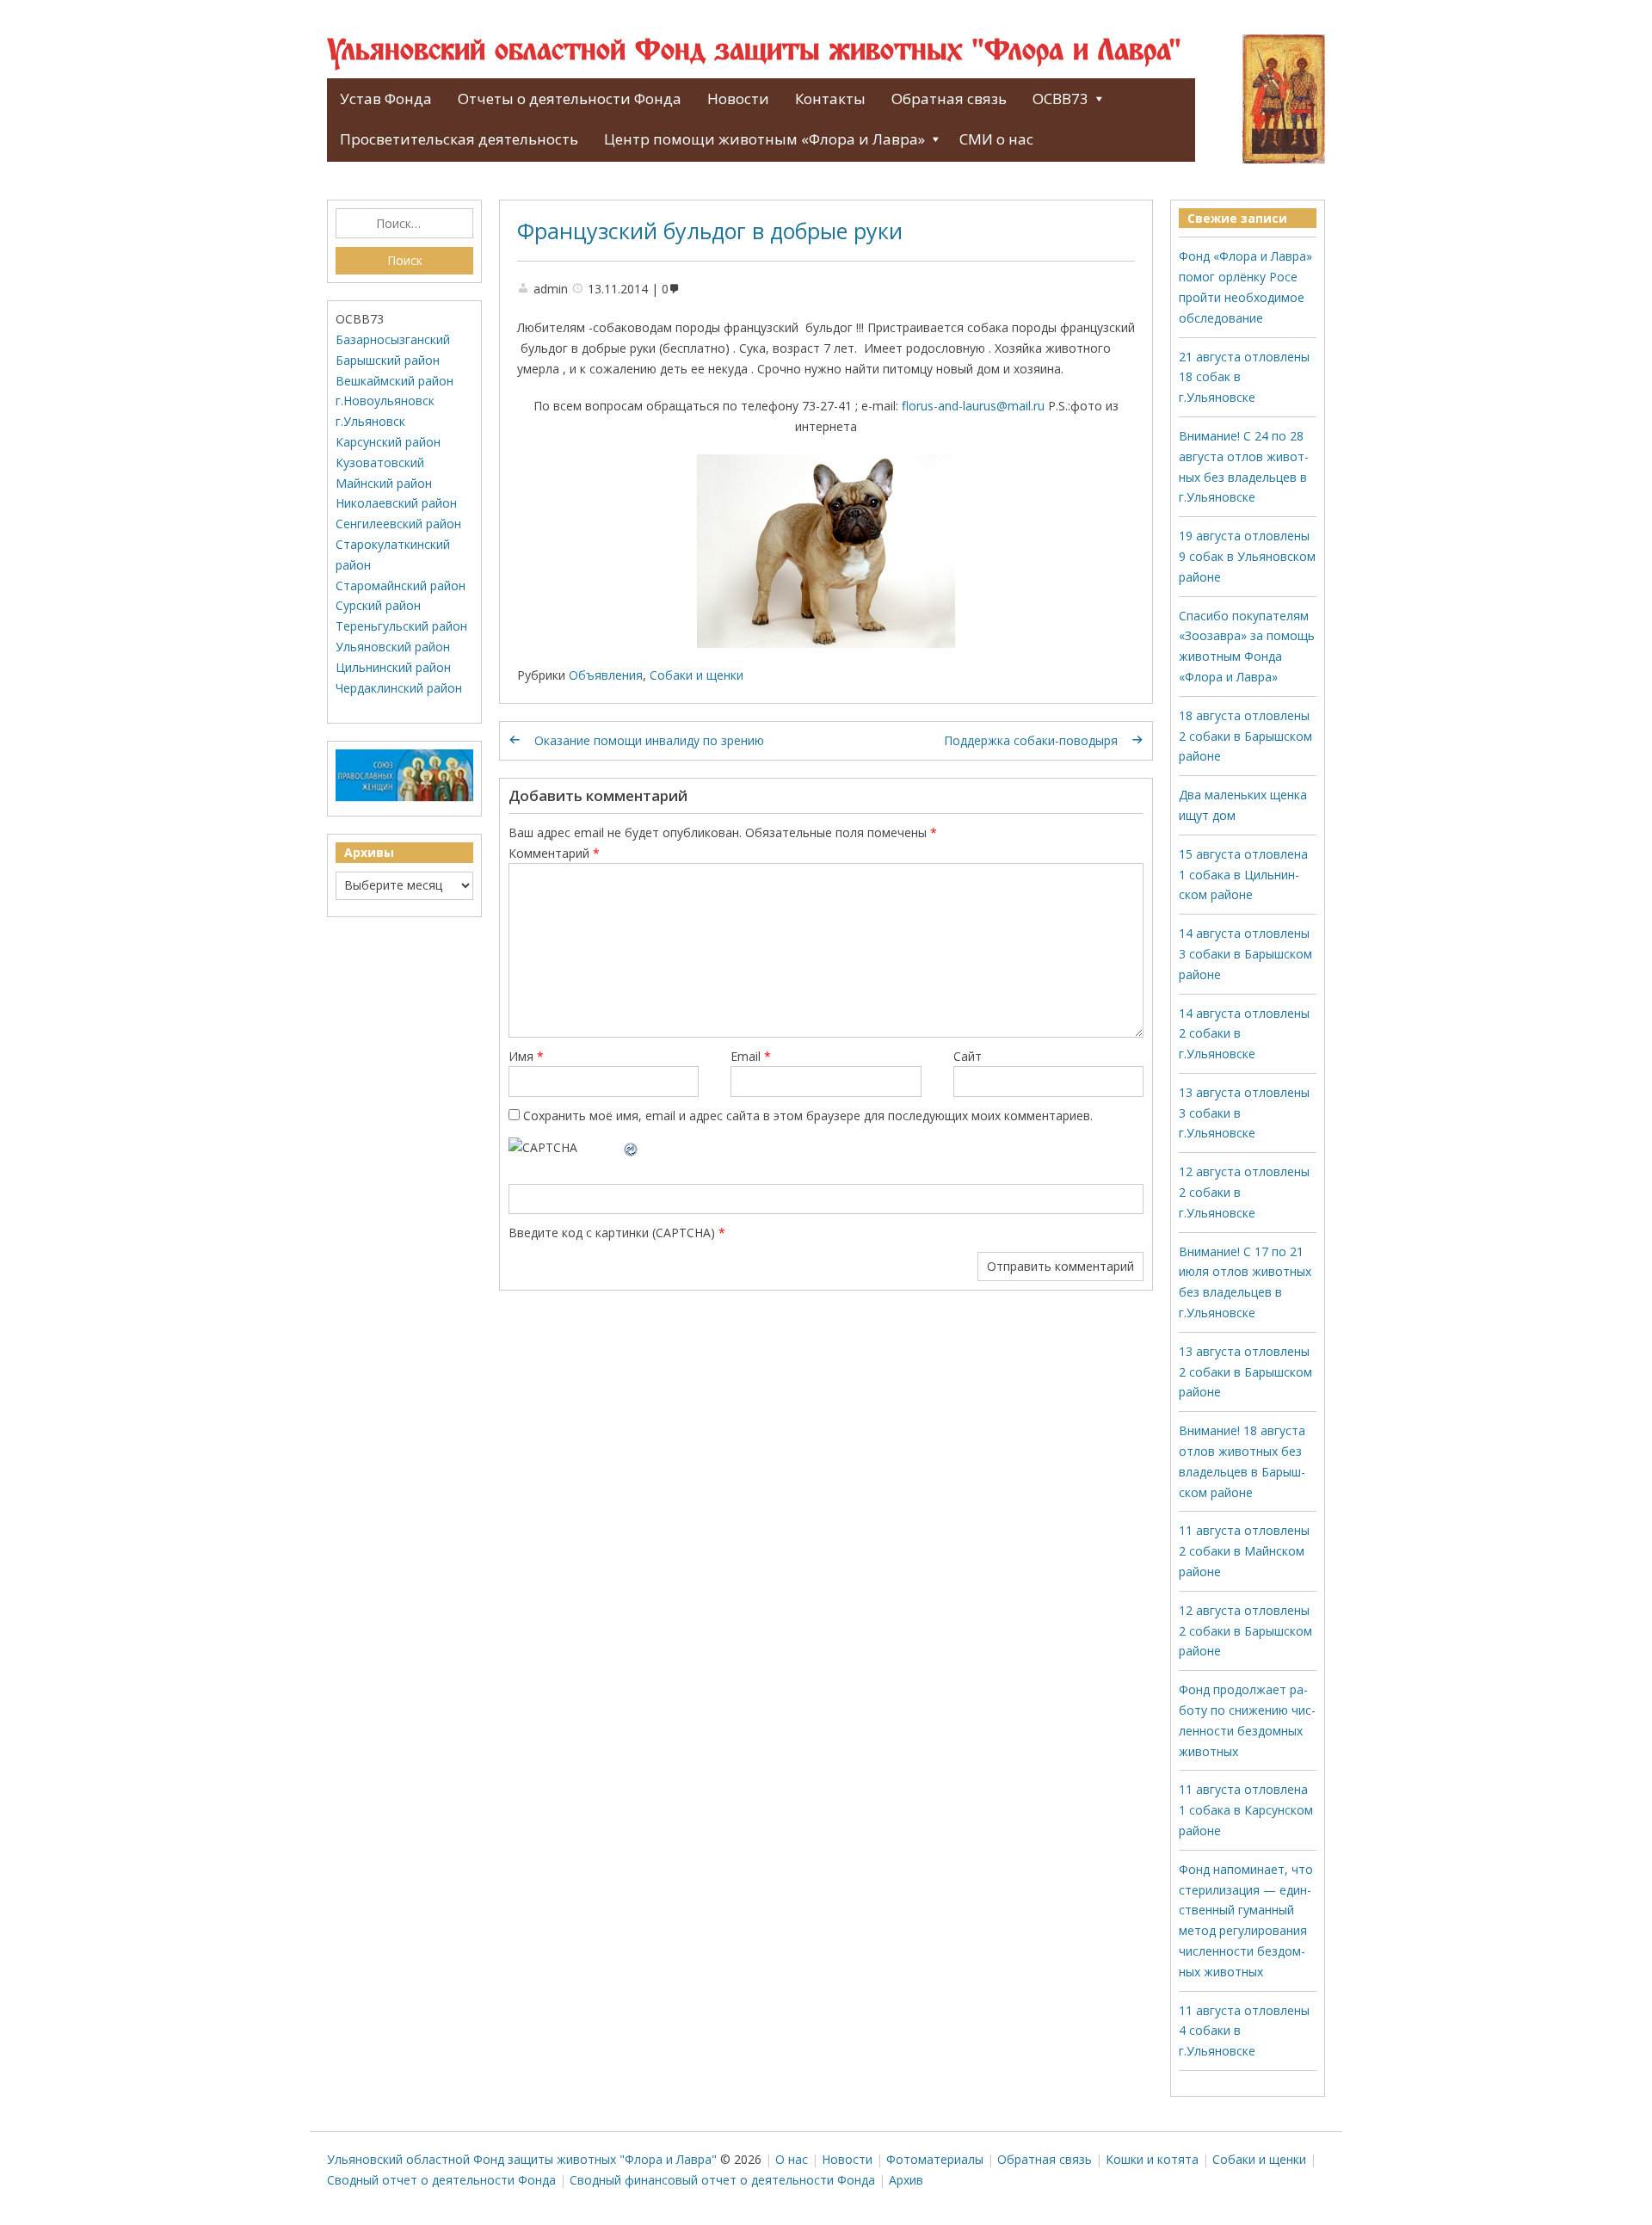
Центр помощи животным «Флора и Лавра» (764, 139)
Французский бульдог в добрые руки (710, 231)
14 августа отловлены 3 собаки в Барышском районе (1245, 954)
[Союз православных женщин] (404, 797)
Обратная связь (949, 99)
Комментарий (554, 853)
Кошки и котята (1152, 2159)
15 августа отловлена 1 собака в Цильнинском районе (1243, 875)
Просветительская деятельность (459, 139)
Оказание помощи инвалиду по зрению (649, 740)
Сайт (968, 1056)
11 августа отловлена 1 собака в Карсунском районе (1246, 1810)
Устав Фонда (386, 99)
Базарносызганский (393, 339)
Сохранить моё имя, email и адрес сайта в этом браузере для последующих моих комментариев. (808, 1116)
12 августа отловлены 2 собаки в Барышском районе (1245, 1631)
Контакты (830, 99)
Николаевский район (396, 503)
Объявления (606, 675)
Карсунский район (388, 442)
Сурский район (378, 605)
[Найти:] (404, 224)
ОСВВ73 (1060, 99)
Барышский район (388, 360)
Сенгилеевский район (398, 524)
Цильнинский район (393, 667)
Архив (906, 2180)
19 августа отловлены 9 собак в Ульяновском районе (1247, 556)
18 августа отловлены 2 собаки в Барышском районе (1245, 736)
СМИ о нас (996, 139)
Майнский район (384, 483)
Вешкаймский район (395, 381)
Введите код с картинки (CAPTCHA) (612, 1233)
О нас (792, 2159)
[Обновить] (632, 1147)
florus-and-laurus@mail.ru (973, 406)
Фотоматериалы (935, 2159)
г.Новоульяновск (385, 401)
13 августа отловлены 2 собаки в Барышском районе (1245, 1372)
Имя (526, 1056)
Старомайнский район (401, 586)
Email (751, 1056)
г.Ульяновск (370, 421)
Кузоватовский (380, 462)
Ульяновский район (393, 647)
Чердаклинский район (399, 688)
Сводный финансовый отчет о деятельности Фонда (722, 2180)
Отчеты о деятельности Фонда (570, 99)
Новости (738, 99)
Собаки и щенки (697, 675)
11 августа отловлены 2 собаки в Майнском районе (1244, 1551)
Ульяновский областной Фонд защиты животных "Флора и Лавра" (754, 52)
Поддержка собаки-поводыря (1031, 740)
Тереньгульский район (401, 626)
